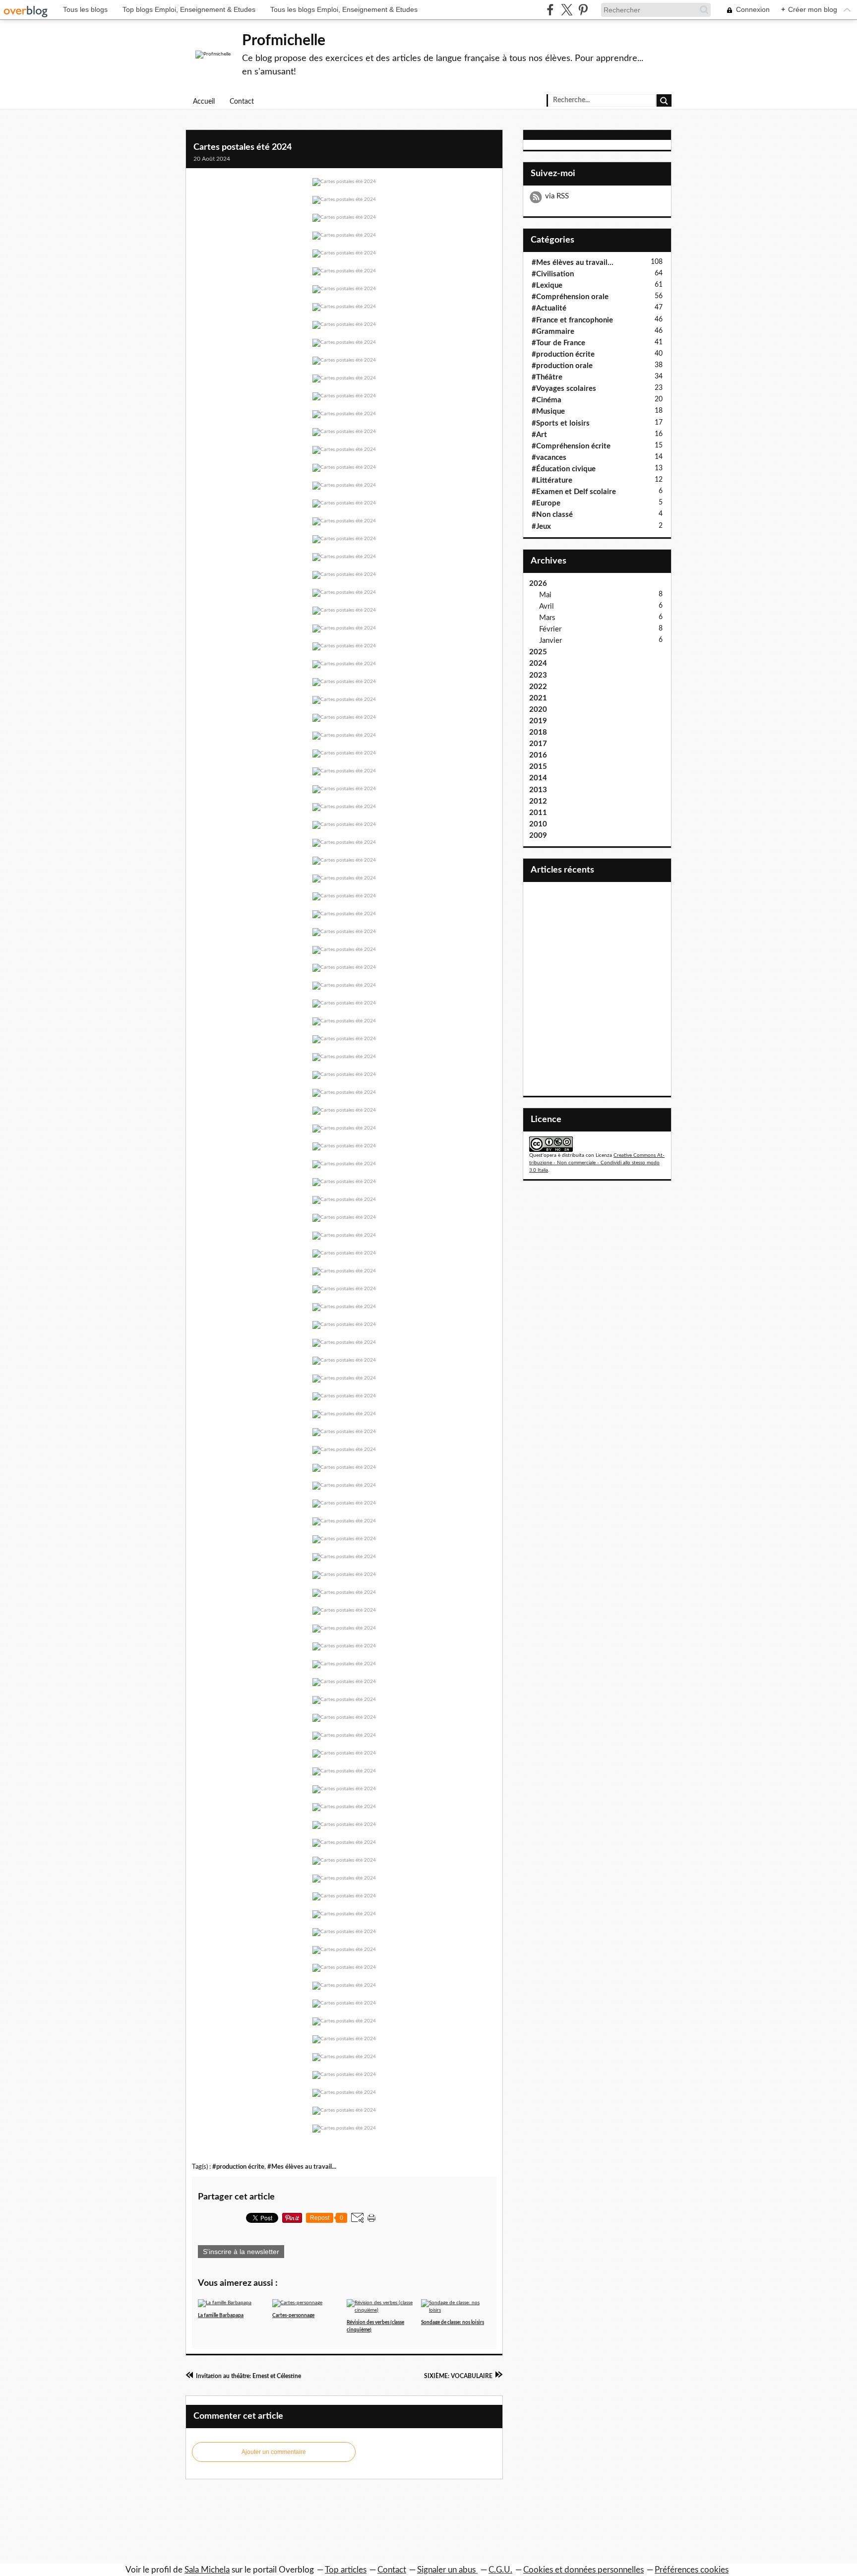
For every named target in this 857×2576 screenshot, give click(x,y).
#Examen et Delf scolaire (574, 492)
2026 (538, 584)
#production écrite (238, 2167)
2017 (538, 744)
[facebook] (550, 10)
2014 (538, 778)
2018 (538, 732)
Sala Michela (207, 2570)
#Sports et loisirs (561, 423)
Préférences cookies (692, 2570)
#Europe (546, 503)
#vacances (549, 458)
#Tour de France (558, 343)
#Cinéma (547, 400)
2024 (538, 663)
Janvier (551, 641)
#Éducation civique (564, 469)
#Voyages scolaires (564, 389)
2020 (538, 710)
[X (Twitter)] (567, 10)
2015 (538, 767)
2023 (538, 675)
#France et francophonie (572, 320)
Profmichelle (284, 41)
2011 (538, 813)
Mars (547, 618)
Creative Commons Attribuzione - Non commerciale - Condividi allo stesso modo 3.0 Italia (597, 1163)
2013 (538, 790)
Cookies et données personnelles (583, 2570)
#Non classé (552, 515)
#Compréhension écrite (571, 446)
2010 (538, 824)
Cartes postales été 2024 (243, 147)
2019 (538, 721)
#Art (539, 435)
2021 (538, 698)
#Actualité (549, 308)
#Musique (548, 411)
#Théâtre (547, 377)
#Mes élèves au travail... (302, 2167)
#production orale (562, 366)
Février (550, 629)
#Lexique (547, 285)
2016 (538, 755)
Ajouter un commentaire (274, 2452)
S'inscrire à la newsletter (241, 2252)
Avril (547, 606)
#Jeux (541, 527)
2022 (538, 687)
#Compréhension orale (570, 297)
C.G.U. (500, 2570)
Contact (242, 102)
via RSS (557, 196)
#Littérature (552, 480)
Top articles (346, 2570)
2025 (538, 652)
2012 (538, 801)
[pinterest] (583, 10)
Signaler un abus (447, 2570)
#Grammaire (553, 332)
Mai (545, 595)
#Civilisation (553, 274)
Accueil (204, 102)
